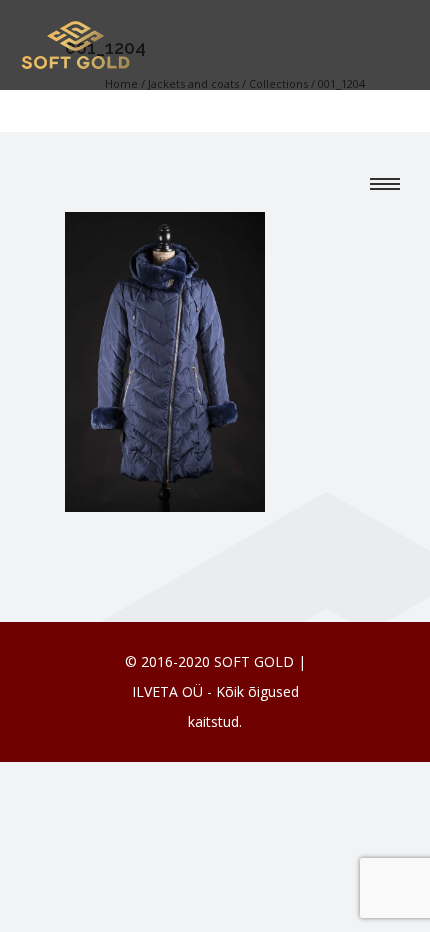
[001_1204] (165, 360)
